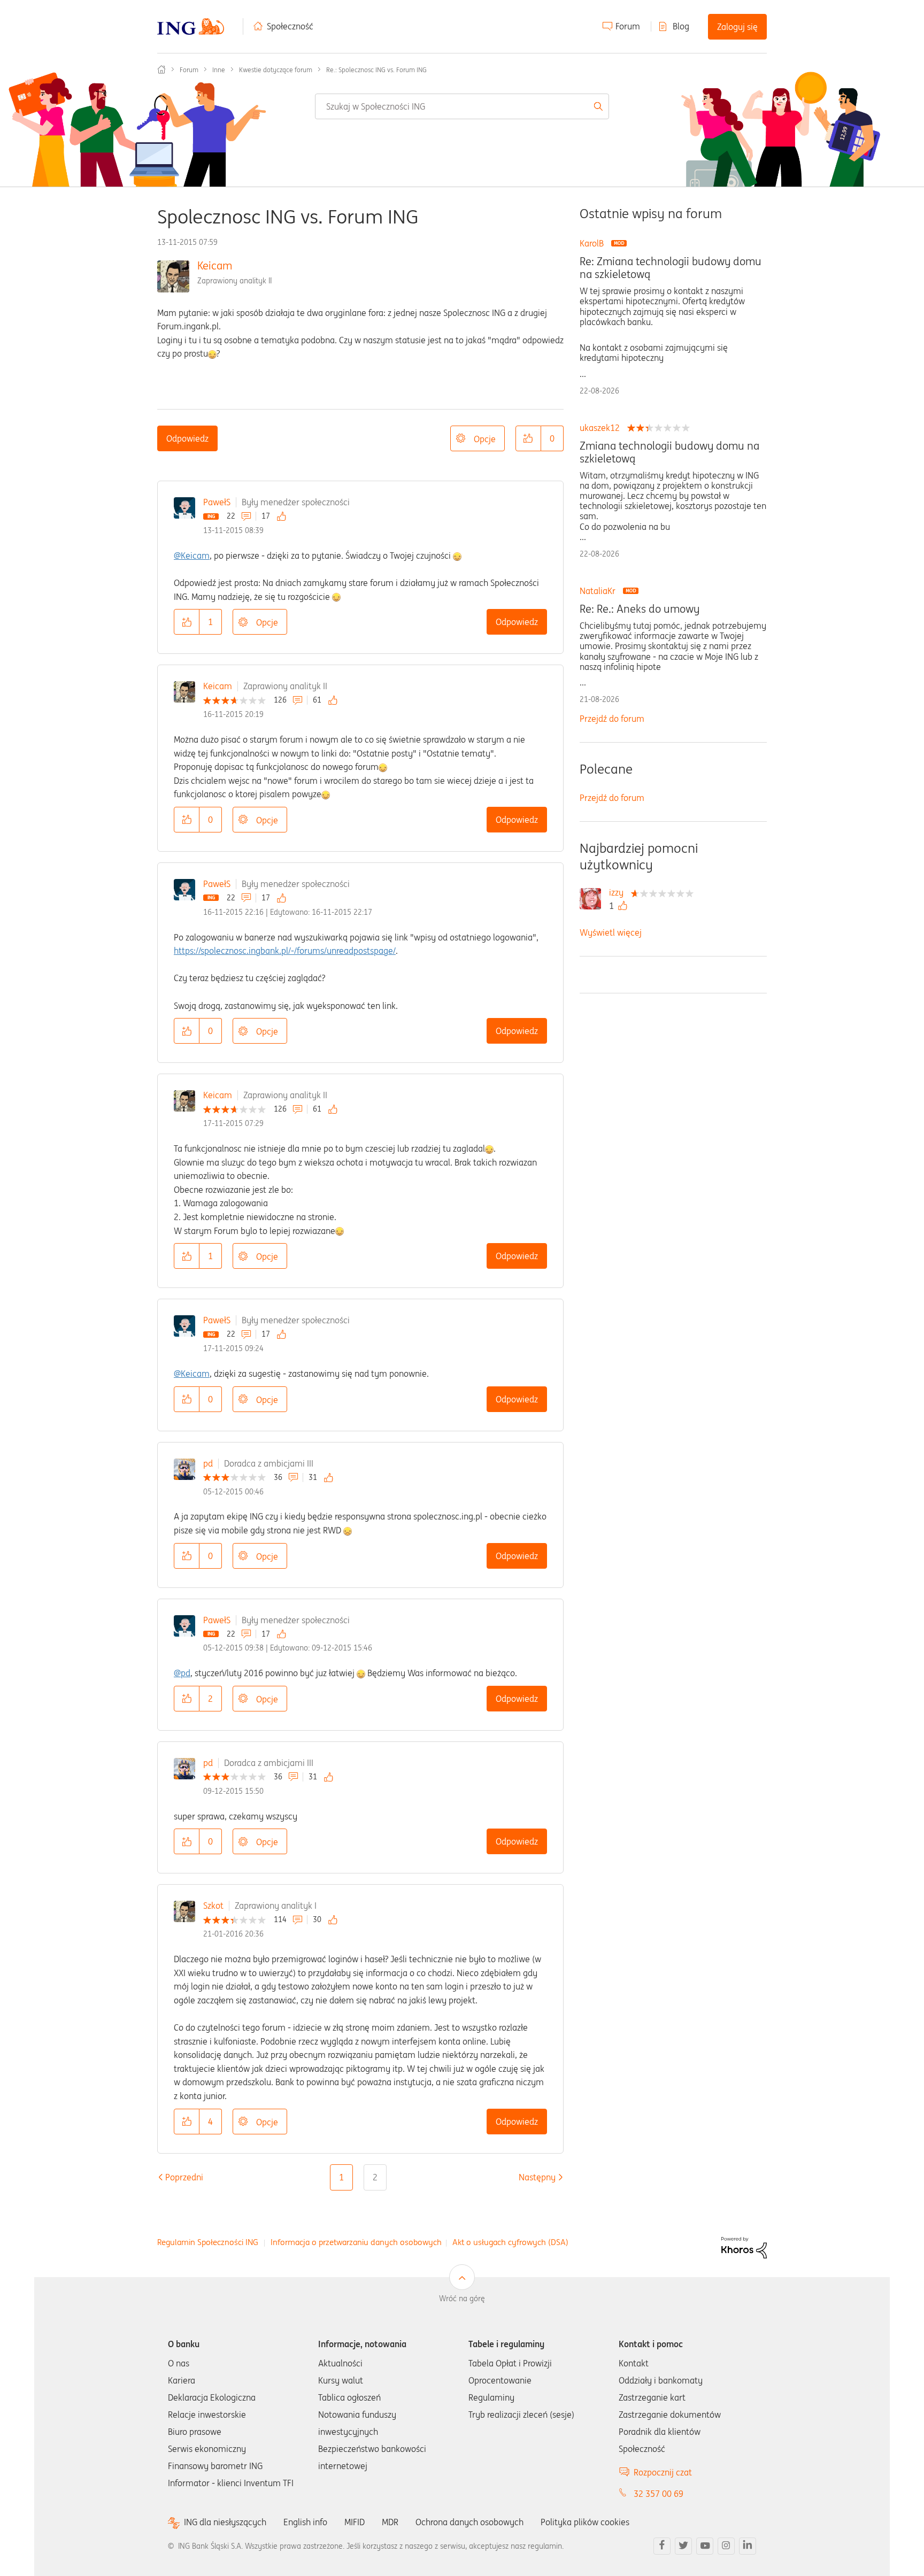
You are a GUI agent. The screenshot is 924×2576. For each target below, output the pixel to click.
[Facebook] (662, 2546)
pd (208, 1463)
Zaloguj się (737, 27)
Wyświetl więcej (611, 932)
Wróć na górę (462, 2299)
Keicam (215, 265)
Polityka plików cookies (585, 2522)
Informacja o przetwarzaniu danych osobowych (356, 2242)
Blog (681, 26)
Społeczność (290, 26)
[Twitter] (683, 2546)
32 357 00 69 (659, 2494)
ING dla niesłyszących (225, 2522)
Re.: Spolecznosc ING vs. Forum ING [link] (376, 70)
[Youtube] (705, 2546)
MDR (390, 2522)
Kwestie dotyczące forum (276, 70)
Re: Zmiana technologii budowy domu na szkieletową (671, 268)
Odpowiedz (187, 438)
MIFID (355, 2522)
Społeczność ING (161, 70)
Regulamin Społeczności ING (208, 2242)
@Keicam (192, 556)
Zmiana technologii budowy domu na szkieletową (669, 452)
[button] (528, 438)
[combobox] (462, 106)
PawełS (217, 502)
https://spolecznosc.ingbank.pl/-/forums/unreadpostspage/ (285, 951)
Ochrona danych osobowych (469, 2522)
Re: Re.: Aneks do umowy (640, 609)
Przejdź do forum (612, 719)
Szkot (213, 1906)
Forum (628, 26)
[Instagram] (726, 2546)
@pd (182, 1673)
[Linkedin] (748, 2546)
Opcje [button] (485, 439)
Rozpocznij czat (663, 2472)
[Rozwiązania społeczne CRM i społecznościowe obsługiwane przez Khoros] (744, 2247)
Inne (219, 70)
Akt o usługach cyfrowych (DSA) (510, 2242)
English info (305, 2522)
